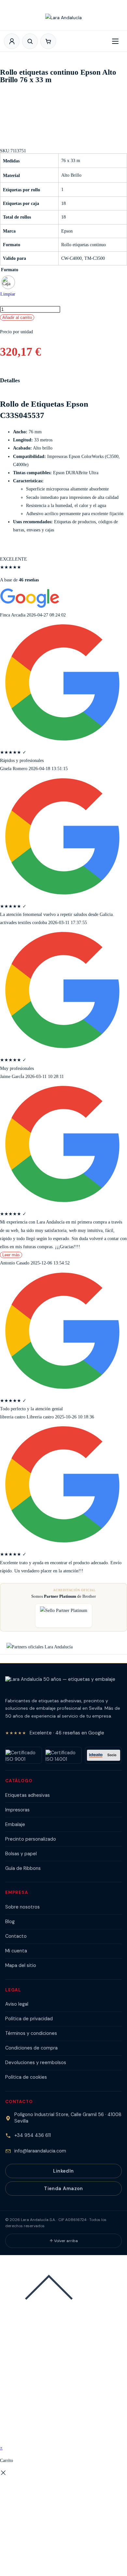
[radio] (8, 282)
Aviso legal (17, 2004)
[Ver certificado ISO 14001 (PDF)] (64, 1755)
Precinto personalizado (31, 1839)
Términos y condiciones (31, 2033)
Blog (10, 1922)
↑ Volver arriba (64, 2241)
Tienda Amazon (63, 2189)
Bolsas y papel (21, 1854)
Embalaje (15, 1824)
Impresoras (17, 1810)
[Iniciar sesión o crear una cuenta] (12, 41)
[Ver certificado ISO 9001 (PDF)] (24, 1755)
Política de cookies (26, 2077)
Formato (10, 270)
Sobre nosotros (22, 1907)
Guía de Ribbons (23, 1868)
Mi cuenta (16, 1951)
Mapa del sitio (21, 1965)
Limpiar (8, 294)
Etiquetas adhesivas (28, 1795)
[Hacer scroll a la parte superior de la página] (49, 2310)
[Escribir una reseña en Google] (30, 607)
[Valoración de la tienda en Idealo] (103, 1755)
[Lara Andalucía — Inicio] (63, 20)
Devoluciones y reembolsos (36, 2062)
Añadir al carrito (17, 317)
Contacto (16, 1936)
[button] (48, 41)
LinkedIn (63, 2171)
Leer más (11, 1255)
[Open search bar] (30, 41)
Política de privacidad (29, 2019)
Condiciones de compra (31, 2048)
